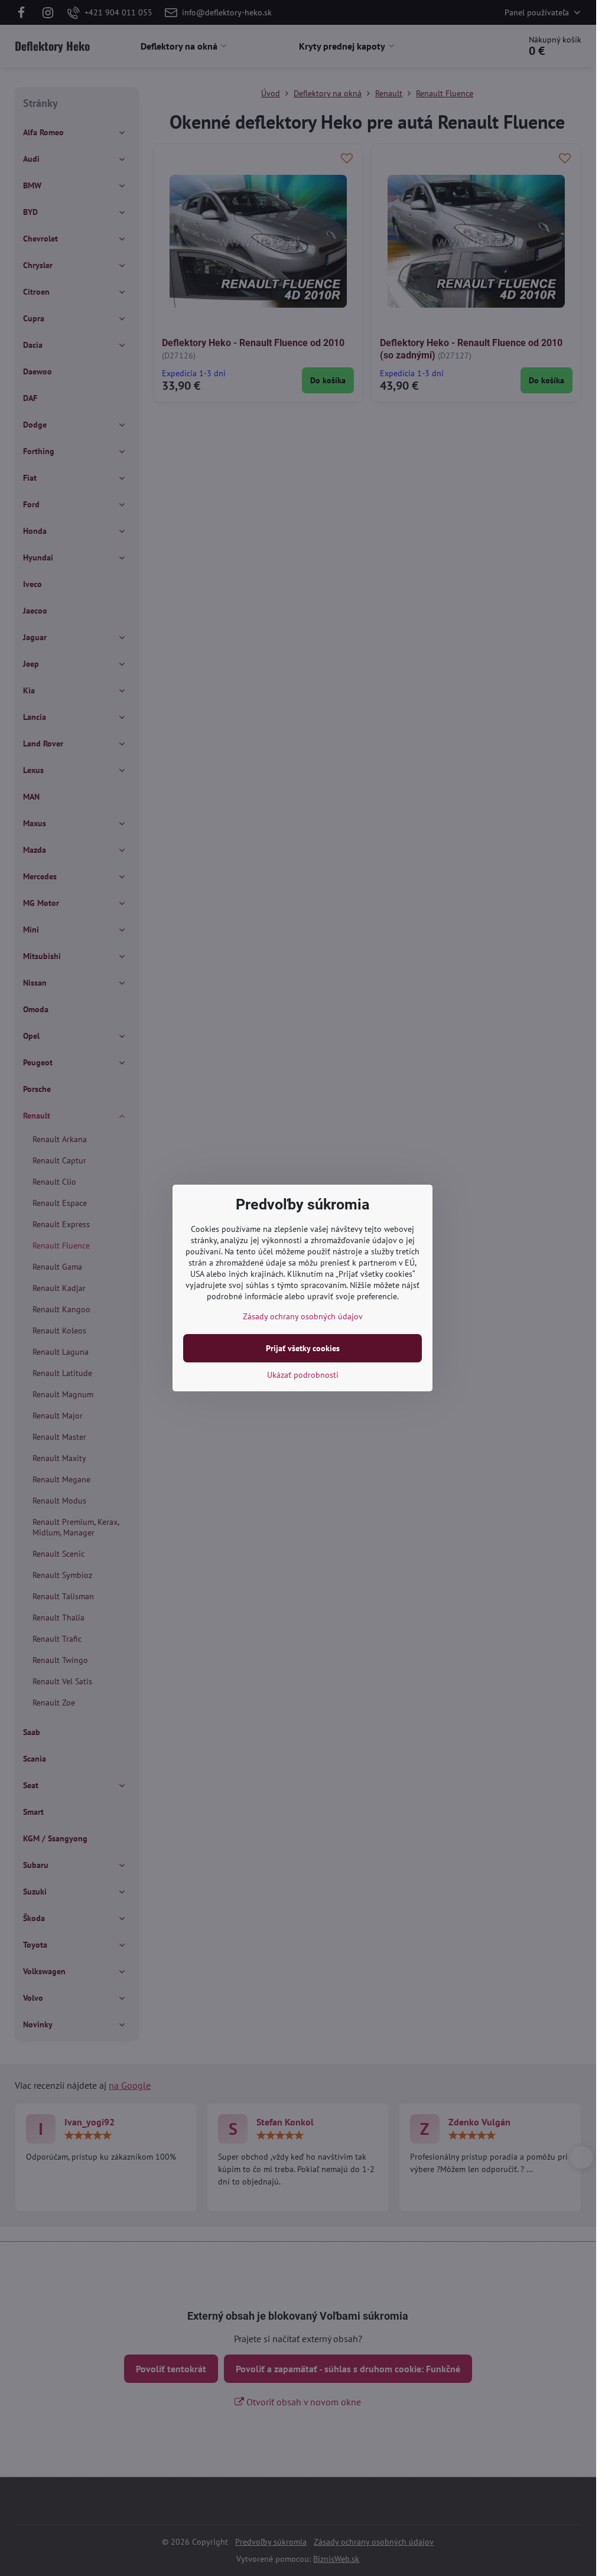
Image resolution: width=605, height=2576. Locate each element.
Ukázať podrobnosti (303, 1375)
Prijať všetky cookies (303, 1348)
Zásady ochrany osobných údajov (303, 1316)
